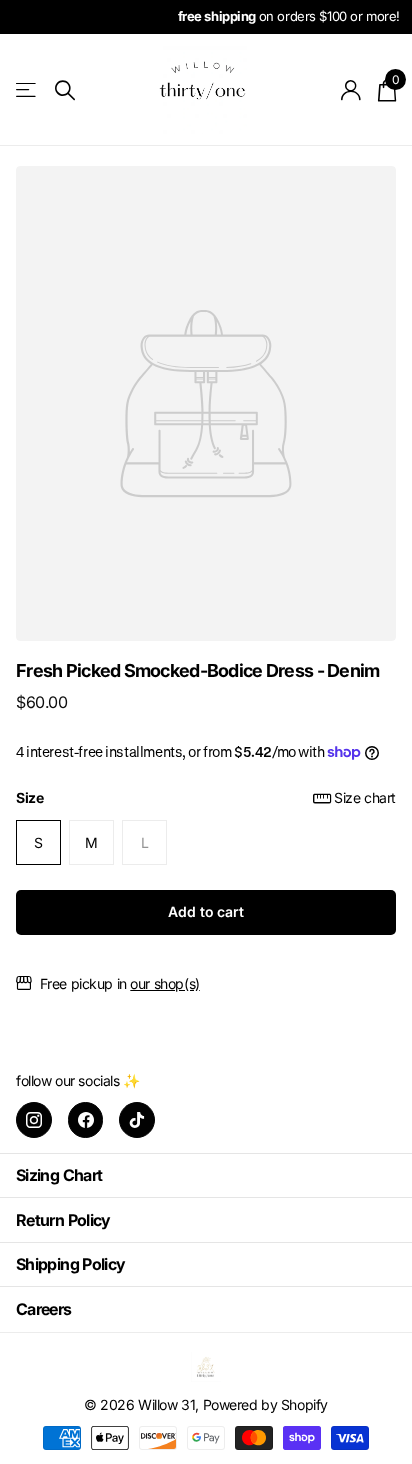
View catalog (27, 90)
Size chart (365, 797)
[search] (65, 90)
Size (206, 797)
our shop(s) (164, 983)
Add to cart (205, 911)
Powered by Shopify (265, 1404)
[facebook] (86, 1120)
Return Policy (63, 1220)
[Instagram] (34, 1120)
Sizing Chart (59, 1175)
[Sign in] (351, 90)
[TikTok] (137, 1120)
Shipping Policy (70, 1264)
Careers (44, 1309)
